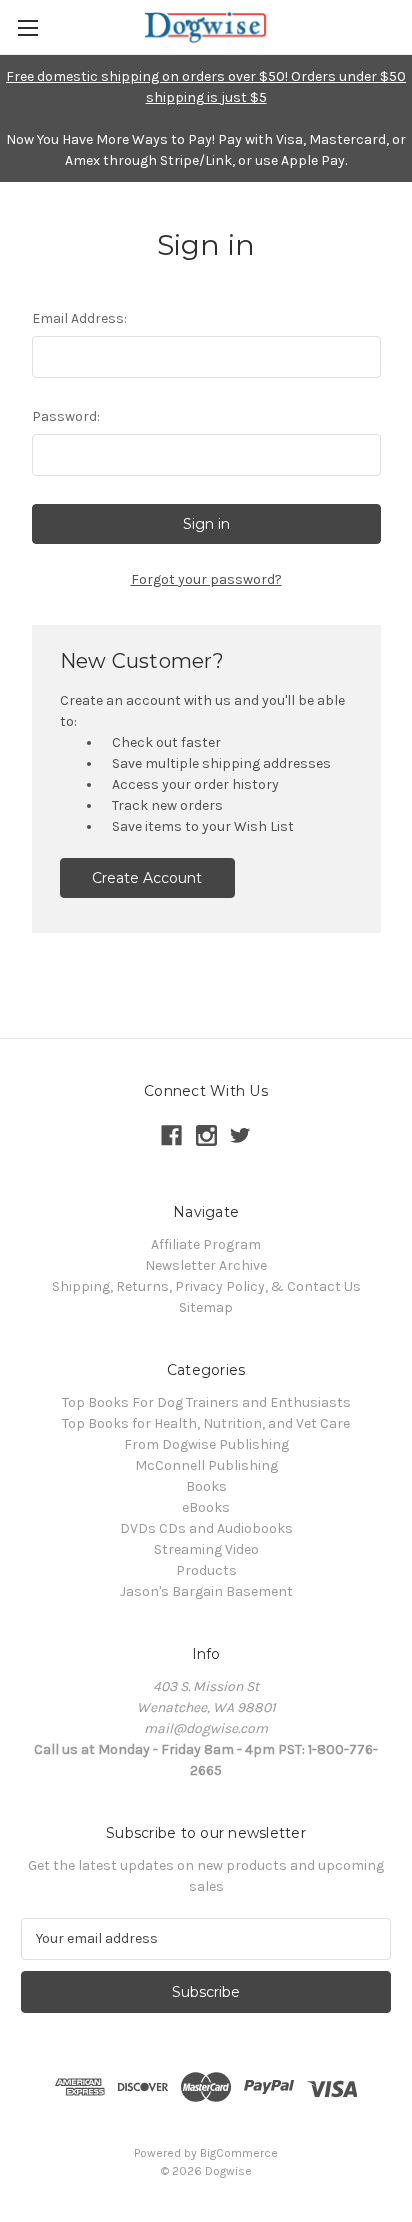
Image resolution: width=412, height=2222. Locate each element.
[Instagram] (206, 1135)
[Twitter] (240, 1135)
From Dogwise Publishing (206, 1444)
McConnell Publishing (206, 1465)
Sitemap (206, 1307)
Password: (66, 416)
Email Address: (79, 318)
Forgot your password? (206, 579)
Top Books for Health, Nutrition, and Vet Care (206, 1423)
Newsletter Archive (206, 1265)
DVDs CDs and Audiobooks (206, 1528)
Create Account (147, 878)
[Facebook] (171, 1135)
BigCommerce (239, 2153)
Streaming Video (206, 1549)
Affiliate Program (206, 1244)
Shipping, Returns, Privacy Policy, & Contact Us (206, 1286)
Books (206, 1486)
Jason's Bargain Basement (206, 1591)
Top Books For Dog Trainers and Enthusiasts (206, 1402)
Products (206, 1570)
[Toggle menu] (27, 27)
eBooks (206, 1507)
